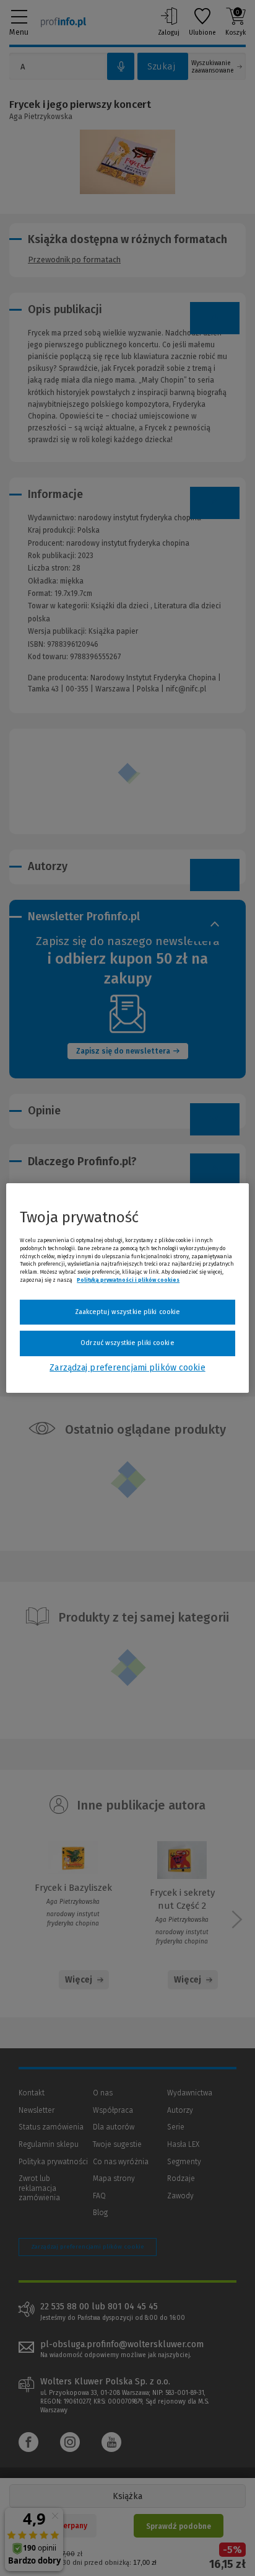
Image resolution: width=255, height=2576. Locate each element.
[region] (127, 1288)
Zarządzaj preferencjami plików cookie (127, 1368)
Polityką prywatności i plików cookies (128, 1280)
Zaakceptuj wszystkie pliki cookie (128, 1312)
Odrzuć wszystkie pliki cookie (127, 1343)
